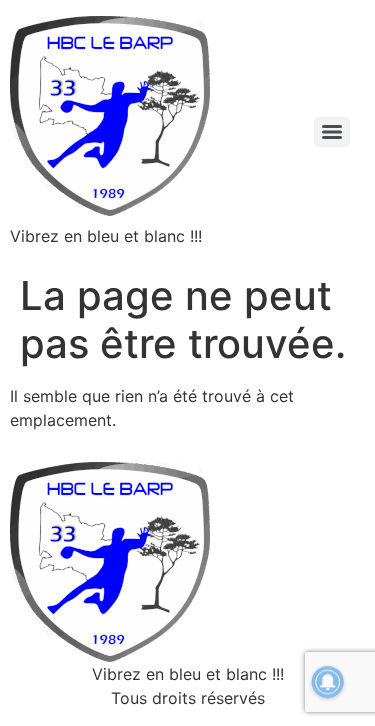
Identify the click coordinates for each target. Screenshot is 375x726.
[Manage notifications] (328, 682)
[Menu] (332, 132)
